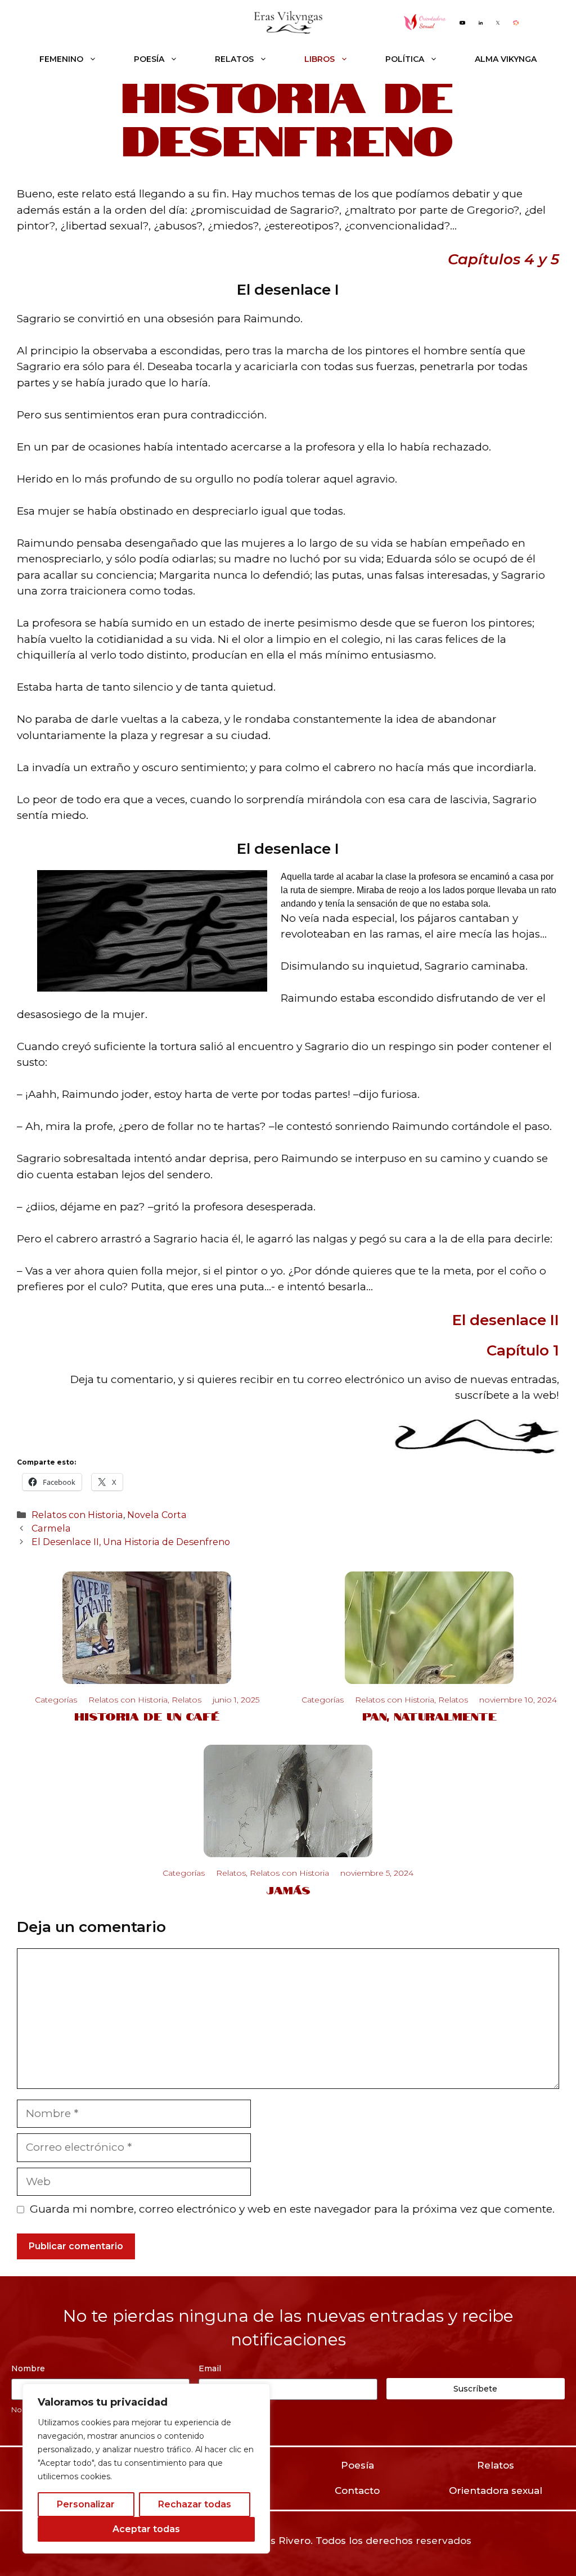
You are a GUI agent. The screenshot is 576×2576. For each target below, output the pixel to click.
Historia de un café (147, 1715)
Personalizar (86, 2504)
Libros (319, 59)
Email (210, 2368)
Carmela (51, 1528)
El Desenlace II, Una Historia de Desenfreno (131, 1542)
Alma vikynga (506, 59)
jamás (288, 1889)
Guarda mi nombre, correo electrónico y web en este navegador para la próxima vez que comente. (292, 2209)
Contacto (357, 2491)
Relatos (234, 59)
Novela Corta (157, 1515)
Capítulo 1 (523, 1350)
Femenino (61, 59)
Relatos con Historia (77, 1515)
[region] (146, 2469)
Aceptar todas (146, 2529)
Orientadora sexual (496, 2491)
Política (405, 59)
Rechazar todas (195, 2504)
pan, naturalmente (429, 1715)
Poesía (149, 59)
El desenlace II (506, 1320)
